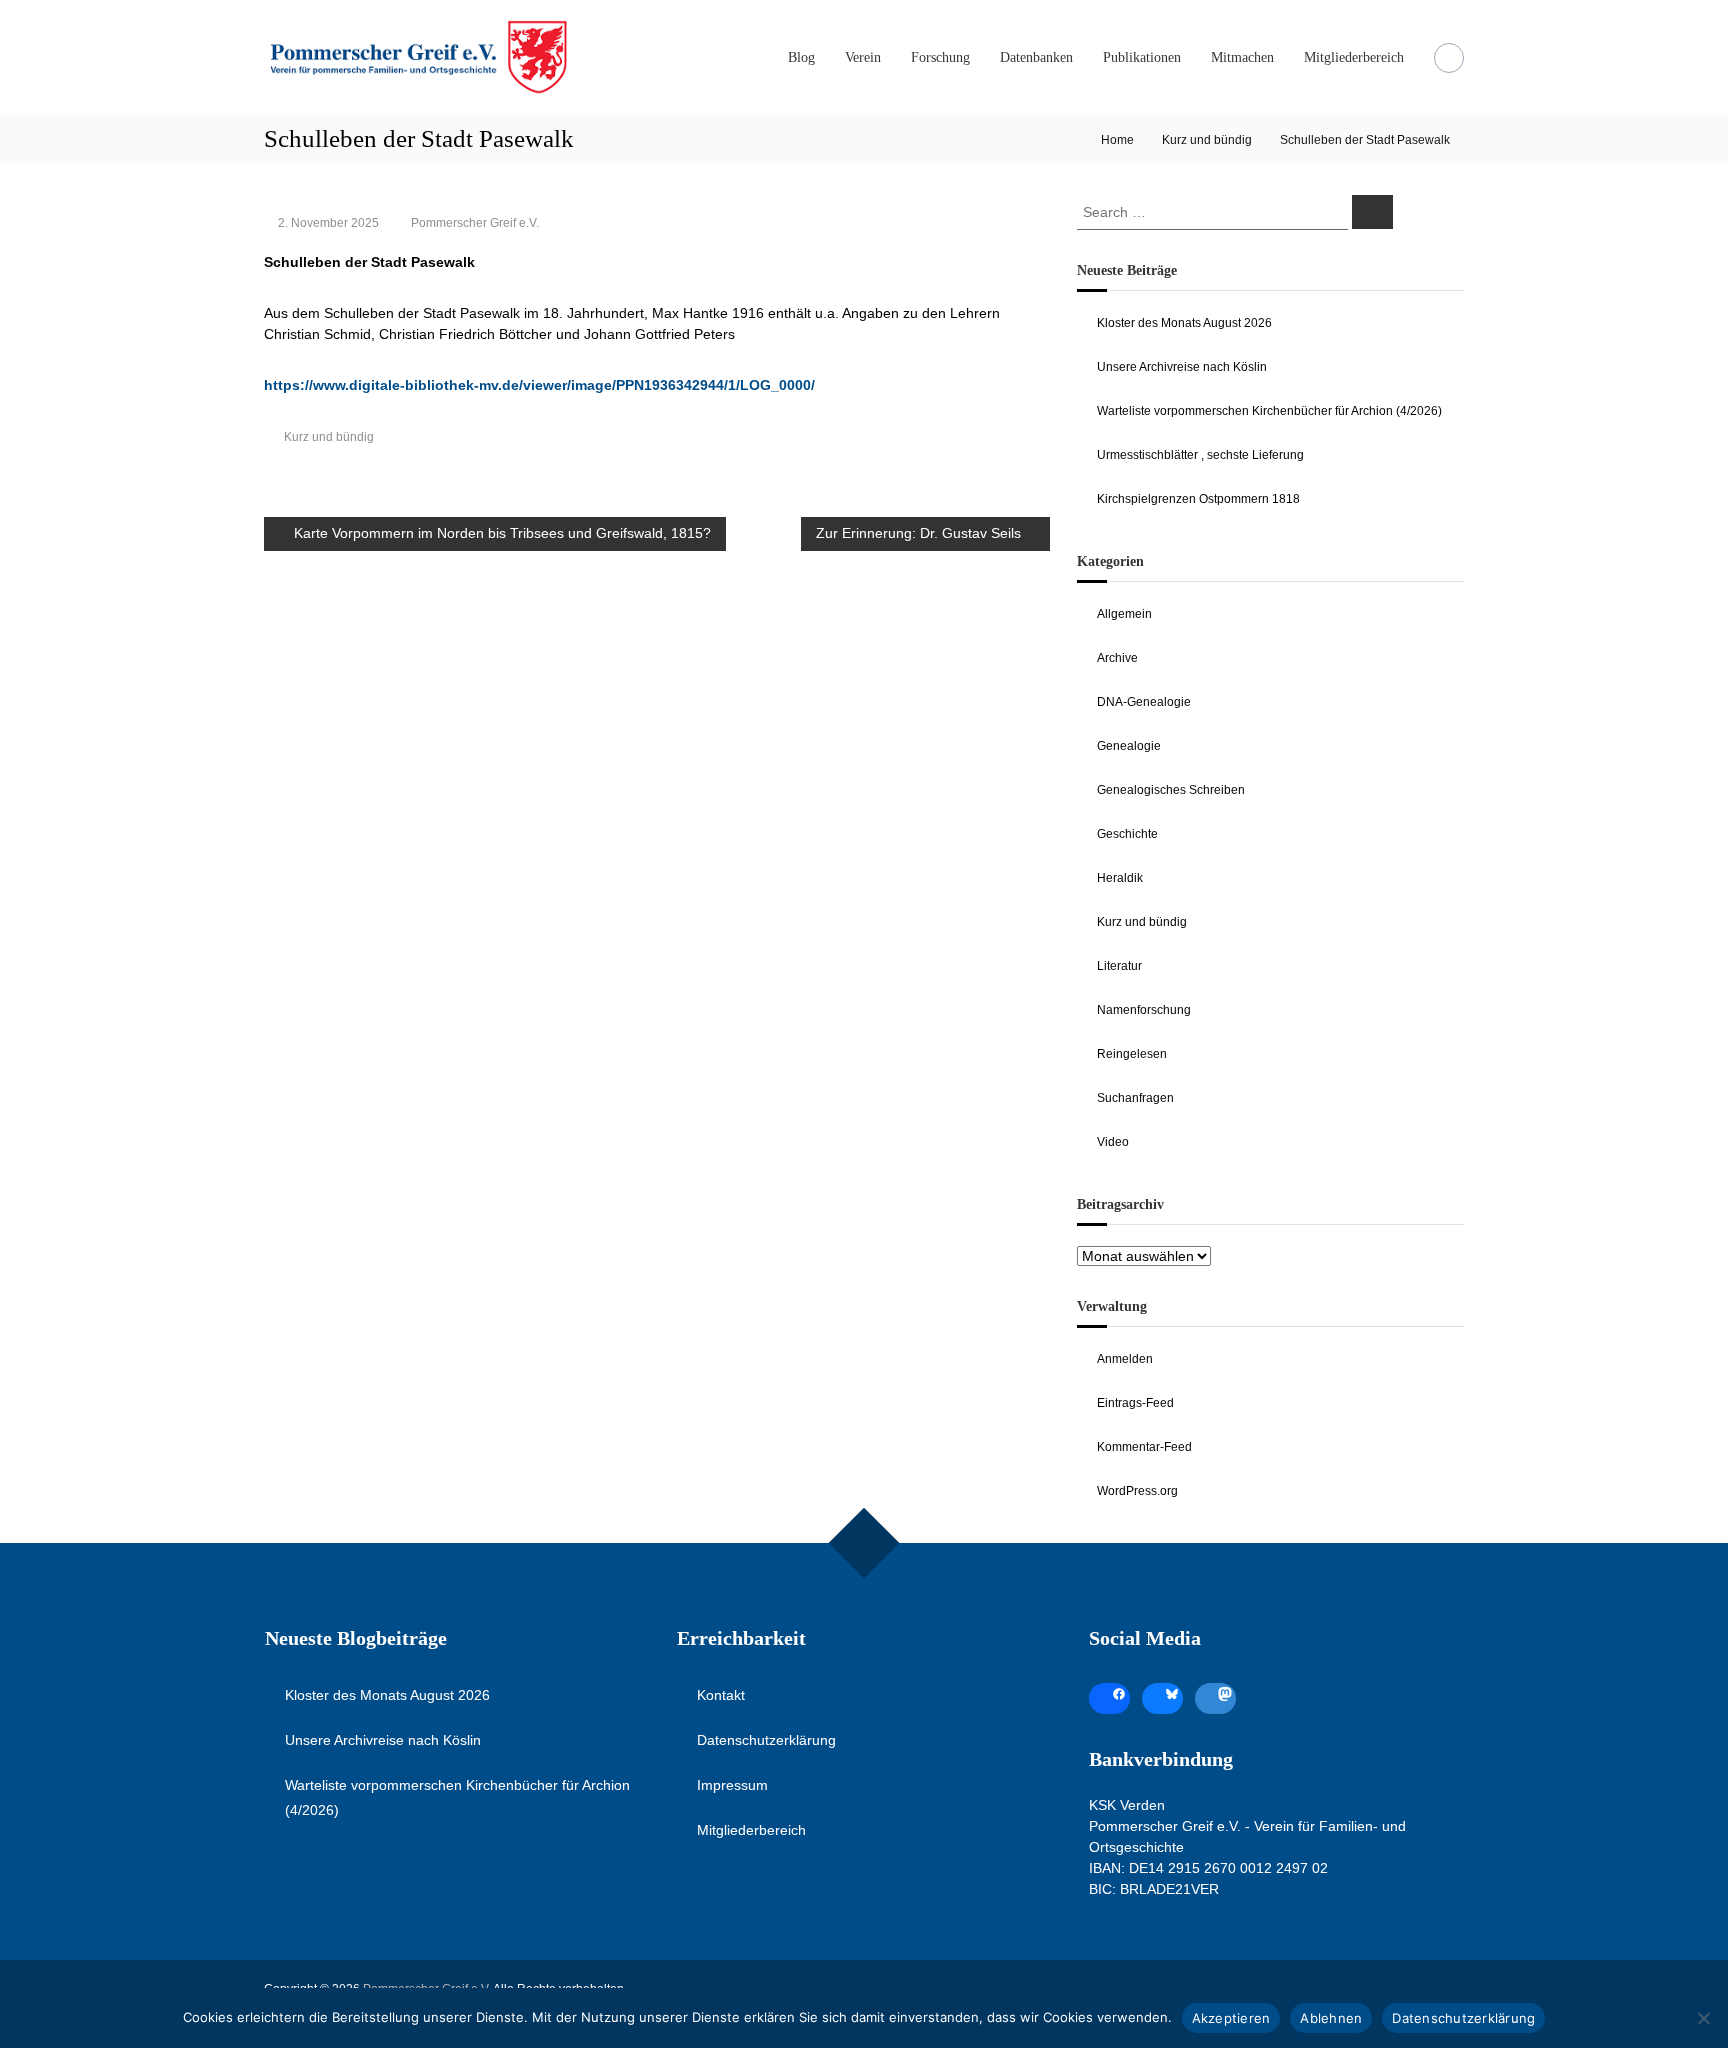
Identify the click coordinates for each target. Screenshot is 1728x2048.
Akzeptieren (1231, 2018)
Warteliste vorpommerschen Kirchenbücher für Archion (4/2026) (1269, 411)
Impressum (732, 1785)
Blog (801, 57)
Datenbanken (1036, 57)
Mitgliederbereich (1354, 57)
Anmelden (1125, 1359)
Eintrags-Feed (1135, 1403)
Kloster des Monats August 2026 (1184, 323)
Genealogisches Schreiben (1171, 790)
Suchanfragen (1135, 1098)
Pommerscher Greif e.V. (475, 223)
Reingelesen (1132, 1054)
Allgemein (1124, 614)
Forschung (940, 57)
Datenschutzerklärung (766, 1740)
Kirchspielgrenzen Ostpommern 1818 (1198, 499)
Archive (1117, 658)
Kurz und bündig (1207, 140)
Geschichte (1127, 834)
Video (1113, 1142)
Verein (863, 57)
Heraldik (1120, 878)
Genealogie (1129, 746)
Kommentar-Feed (1144, 1447)
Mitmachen (1242, 57)
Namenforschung (1144, 1010)
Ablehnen (1331, 2018)
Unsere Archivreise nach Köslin (1182, 367)
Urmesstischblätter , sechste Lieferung (1200, 455)
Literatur (1119, 966)
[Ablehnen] (1703, 2018)
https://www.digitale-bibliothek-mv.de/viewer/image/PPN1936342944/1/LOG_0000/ (539, 385)
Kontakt (721, 1695)
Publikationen (1142, 57)
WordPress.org (1137, 1491)
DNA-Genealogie (1144, 702)
